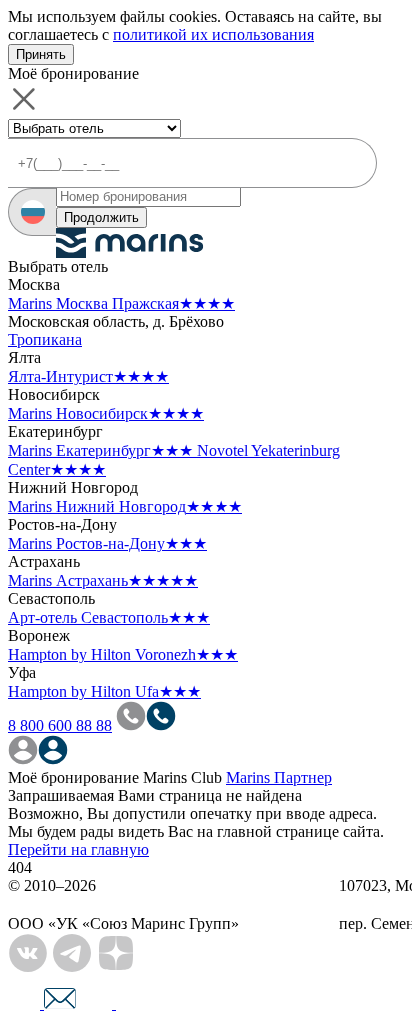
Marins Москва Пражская (121, 303)
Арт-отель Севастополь (109, 617)
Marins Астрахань (103, 580)
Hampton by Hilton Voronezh (123, 654)
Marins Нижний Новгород (125, 506)
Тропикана (45, 339)
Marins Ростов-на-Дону (107, 543)
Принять (41, 54)
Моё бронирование (73, 777)
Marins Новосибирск (106, 413)
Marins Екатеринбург (100, 450)
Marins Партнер (279, 777)
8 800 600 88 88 (60, 725)
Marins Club (182, 777)
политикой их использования (213, 34)
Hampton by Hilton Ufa (104, 691)
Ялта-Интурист (88, 376)
